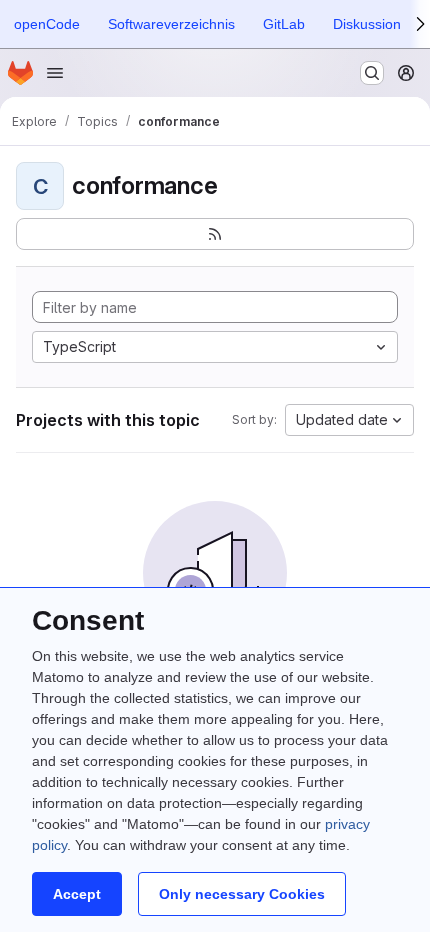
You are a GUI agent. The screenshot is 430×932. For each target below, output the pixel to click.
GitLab (284, 24)
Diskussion (367, 24)
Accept (77, 894)
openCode (47, 24)
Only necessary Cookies (242, 894)
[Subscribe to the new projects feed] (215, 234)
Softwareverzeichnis (171, 24)
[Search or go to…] (372, 73)
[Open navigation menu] (55, 73)
